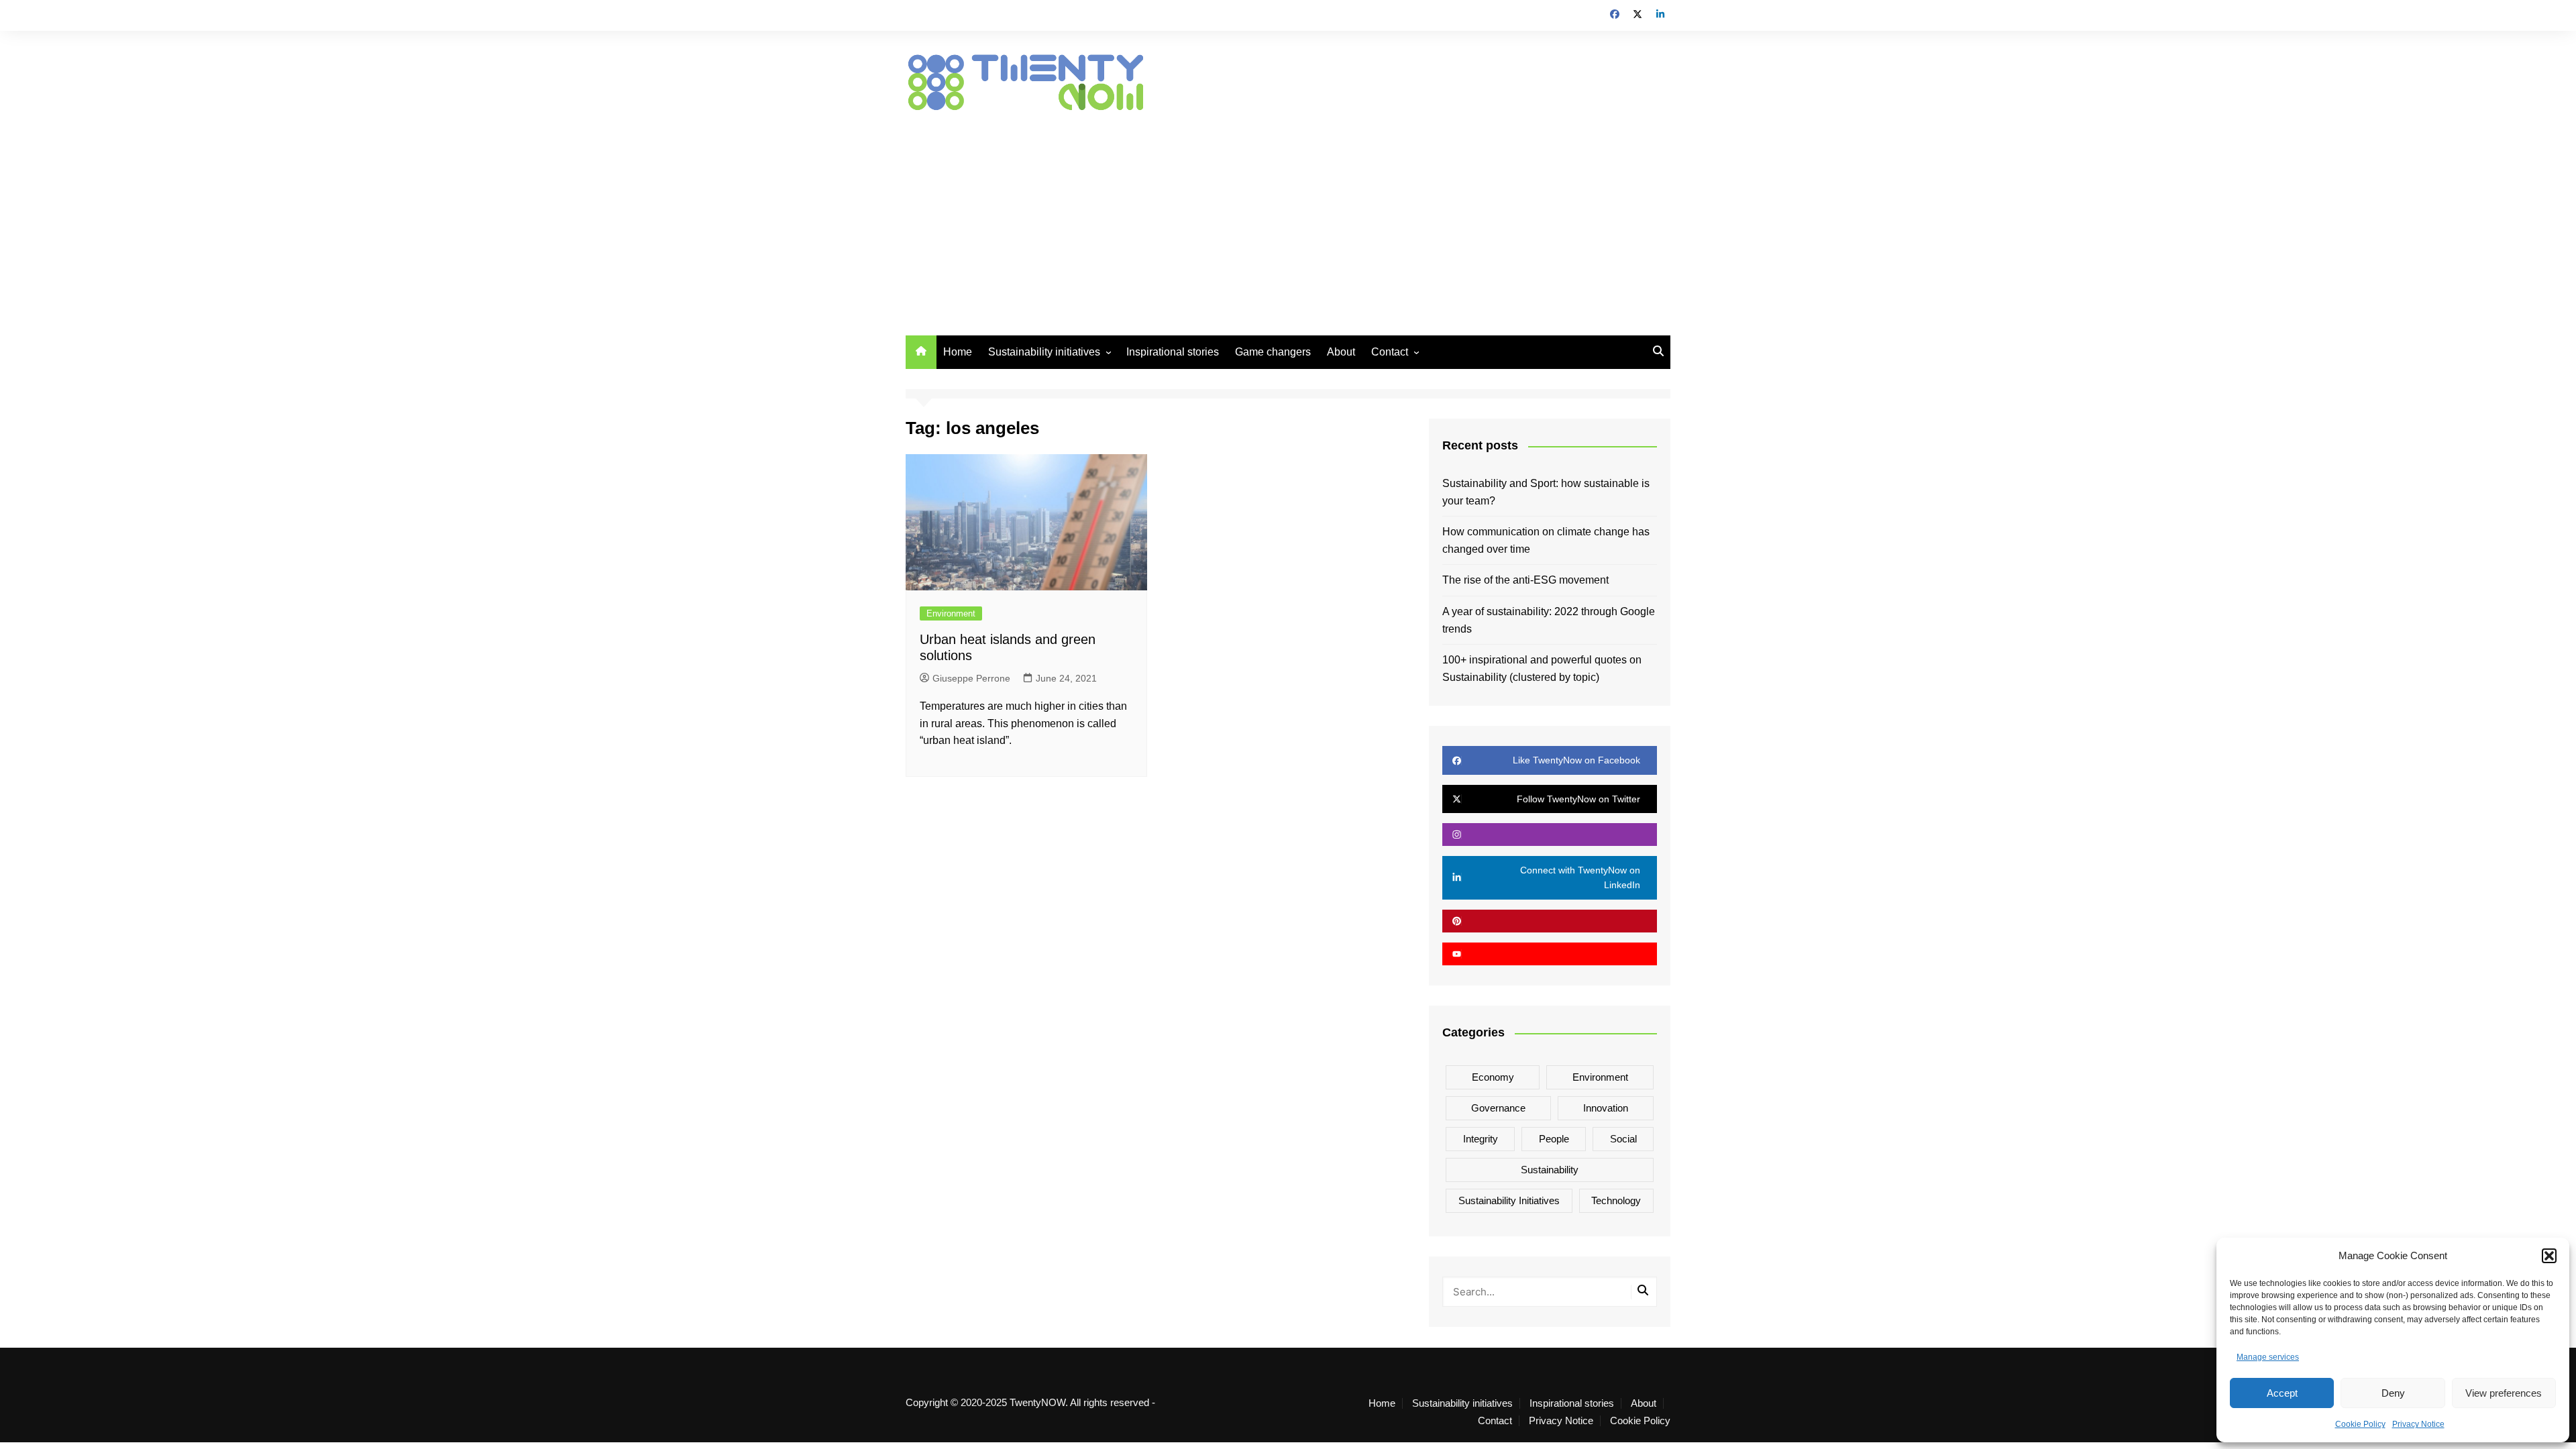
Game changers (1273, 352)
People (1554, 1139)
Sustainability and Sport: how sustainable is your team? (1546, 492)
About (1341, 352)
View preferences (2504, 1393)
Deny (2393, 1393)
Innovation (1606, 1108)
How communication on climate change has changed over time (1546, 540)
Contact (1390, 352)
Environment (951, 613)
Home (958, 352)
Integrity (1481, 1139)
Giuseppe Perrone (971, 678)
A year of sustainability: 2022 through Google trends (1549, 620)
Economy (1493, 1077)
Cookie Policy (2360, 1424)
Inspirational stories (1173, 352)
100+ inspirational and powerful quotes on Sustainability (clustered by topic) (1542, 668)
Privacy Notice (2418, 1424)
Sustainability (1550, 1170)
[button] (2549, 1256)
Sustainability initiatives (1044, 352)
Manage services (2268, 1357)
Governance (1498, 1108)
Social (1623, 1139)
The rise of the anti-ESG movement (1525, 580)
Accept (2282, 1393)
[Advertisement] (1288, 215)
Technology (1616, 1200)
